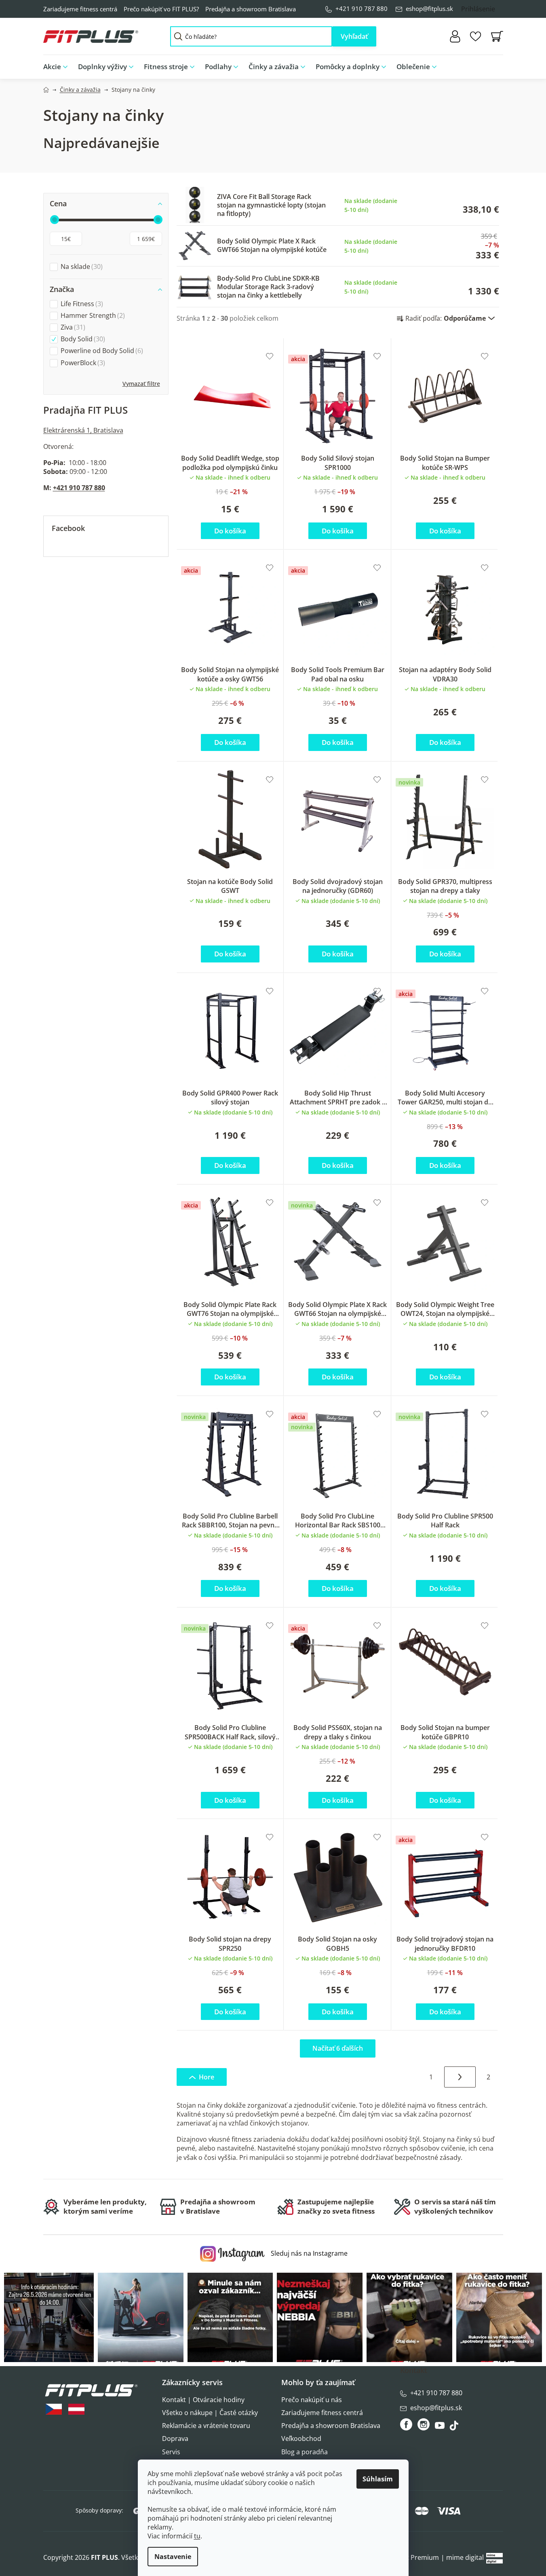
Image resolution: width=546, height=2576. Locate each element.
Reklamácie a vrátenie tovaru (206, 2426)
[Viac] (490, 65)
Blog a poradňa (305, 2452)
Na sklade (81, 267)
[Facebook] (407, 2424)
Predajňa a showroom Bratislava (251, 9)
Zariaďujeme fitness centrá (80, 9)
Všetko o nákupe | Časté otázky (210, 2413)
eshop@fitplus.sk (429, 8)
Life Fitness (81, 304)
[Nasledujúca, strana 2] (460, 2077)
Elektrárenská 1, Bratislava (83, 430)
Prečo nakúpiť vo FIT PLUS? (161, 9)
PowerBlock (82, 363)
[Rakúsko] (76, 2409)
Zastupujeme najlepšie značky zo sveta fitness (336, 2206)
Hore (207, 2077)
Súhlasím (378, 2479)
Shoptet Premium (412, 2557)
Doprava (175, 2439)
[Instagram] (424, 2424)
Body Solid (82, 339)
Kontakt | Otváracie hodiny (203, 2400)
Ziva (72, 327)
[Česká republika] (54, 2409)
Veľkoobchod (301, 2439)
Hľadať (354, 36)
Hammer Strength (92, 316)
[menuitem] (58, 67)
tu (197, 2536)
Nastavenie (173, 2557)
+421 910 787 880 (362, 8)
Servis (171, 2452)
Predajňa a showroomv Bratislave (218, 2206)
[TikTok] (455, 2428)
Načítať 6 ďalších (338, 2048)
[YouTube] (441, 2428)
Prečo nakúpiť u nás (312, 2400)
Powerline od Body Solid (101, 351)
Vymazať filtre (141, 384)
